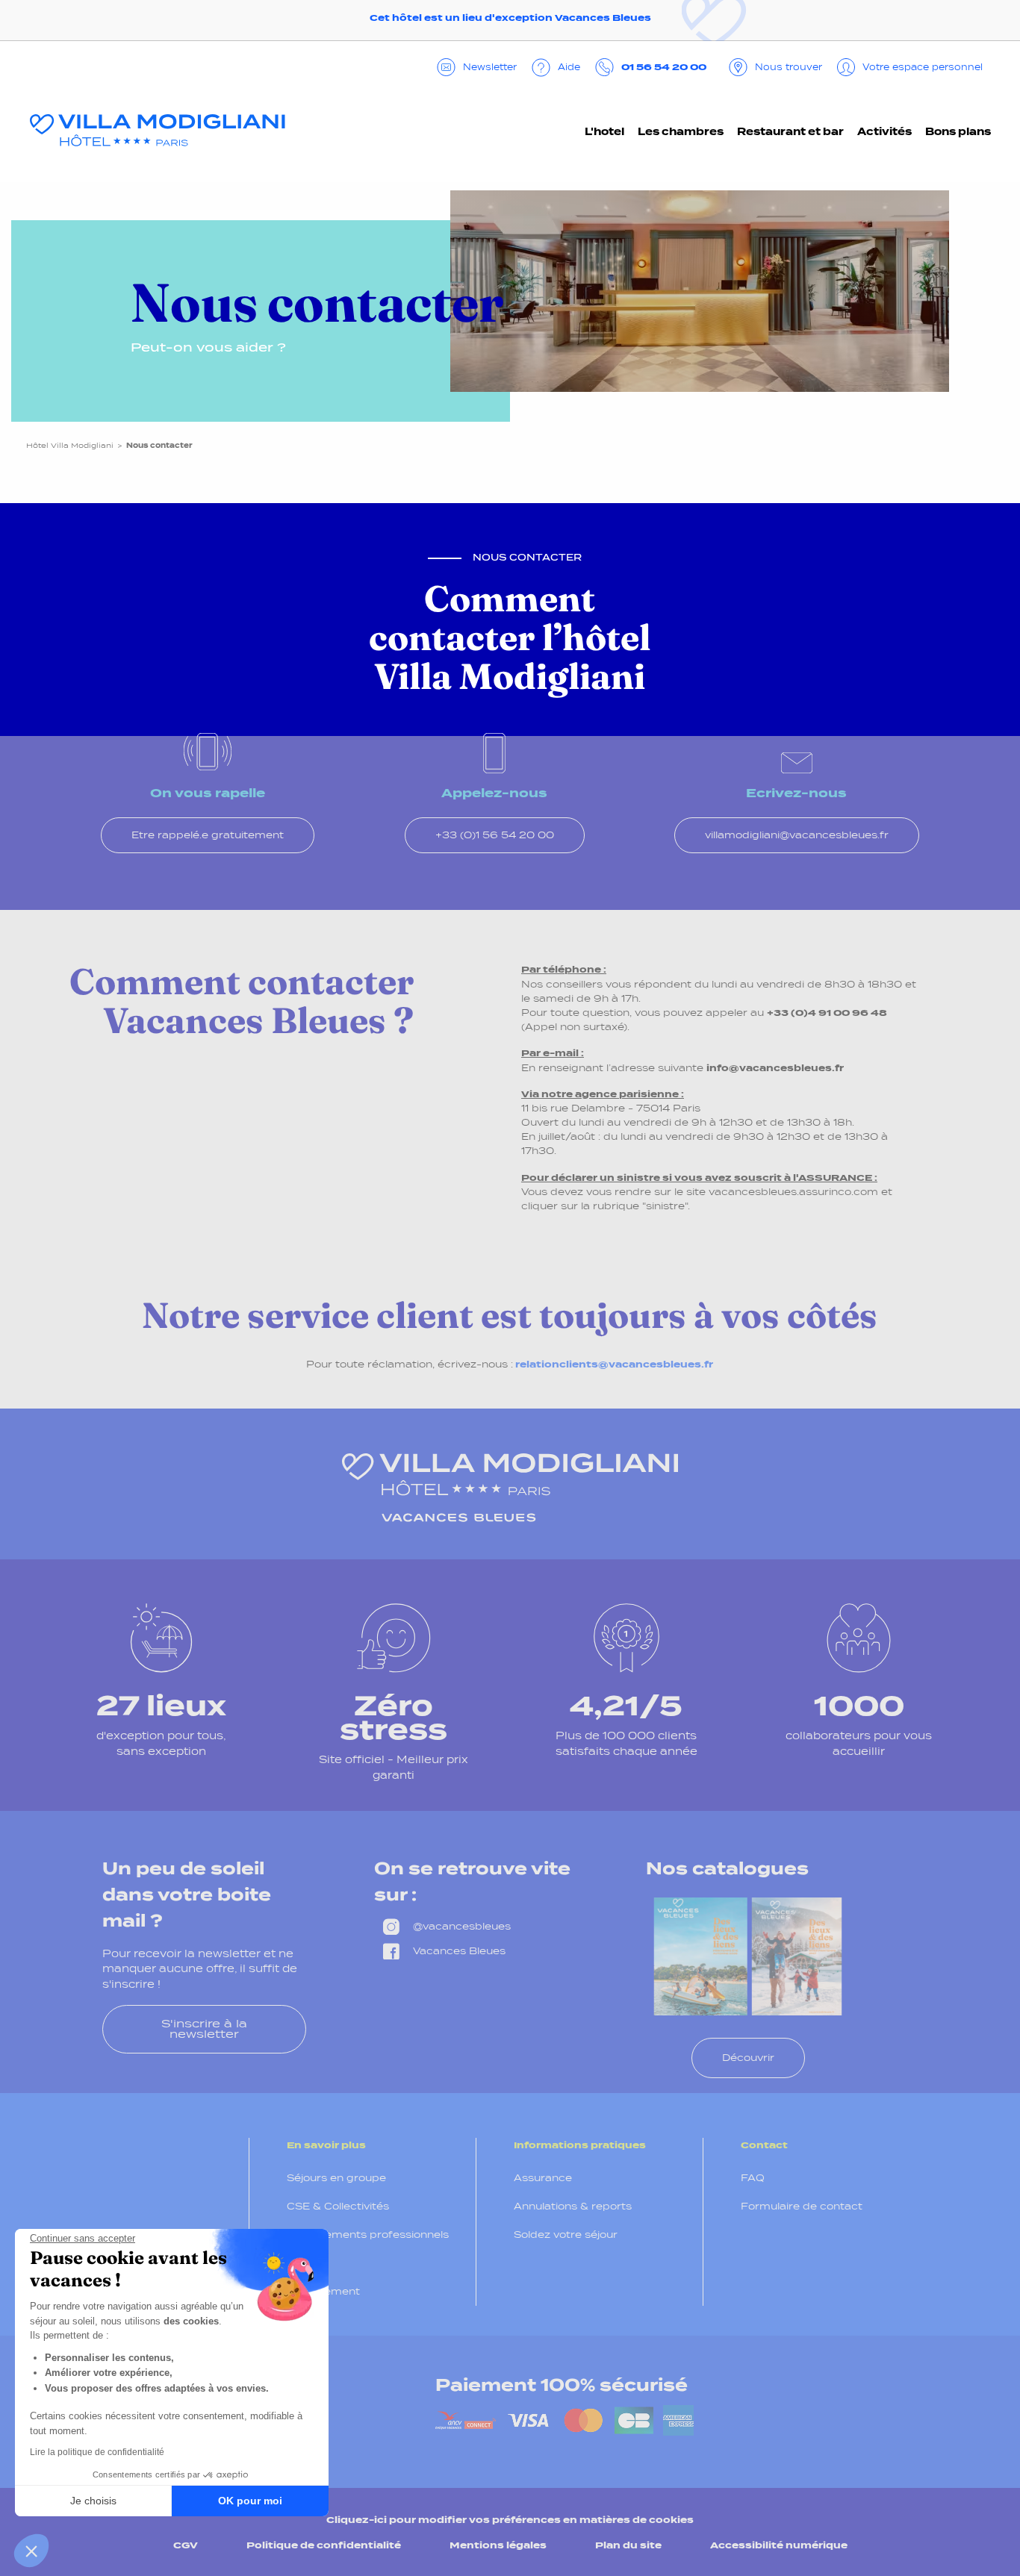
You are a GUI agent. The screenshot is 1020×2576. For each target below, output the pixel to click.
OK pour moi (250, 2501)
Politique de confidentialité (324, 2545)
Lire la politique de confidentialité (97, 2452)
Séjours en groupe (336, 2178)
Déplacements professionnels (368, 2234)
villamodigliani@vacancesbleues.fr (797, 835)
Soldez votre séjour (566, 2234)
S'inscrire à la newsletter (204, 2028)
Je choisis (93, 2501)
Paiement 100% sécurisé (562, 2385)
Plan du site (628, 2545)
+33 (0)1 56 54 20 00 (495, 835)
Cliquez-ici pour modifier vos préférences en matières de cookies (510, 2520)
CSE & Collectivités (338, 2206)
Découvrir (748, 2058)
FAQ (753, 2178)
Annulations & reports (573, 2206)
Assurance (543, 2178)
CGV (186, 2545)
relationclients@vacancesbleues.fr (614, 1364)
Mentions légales (498, 2545)
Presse (306, 2263)
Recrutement (323, 2291)
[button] (31, 2551)
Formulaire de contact (802, 2206)
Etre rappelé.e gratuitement (208, 835)
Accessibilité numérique (779, 2545)
